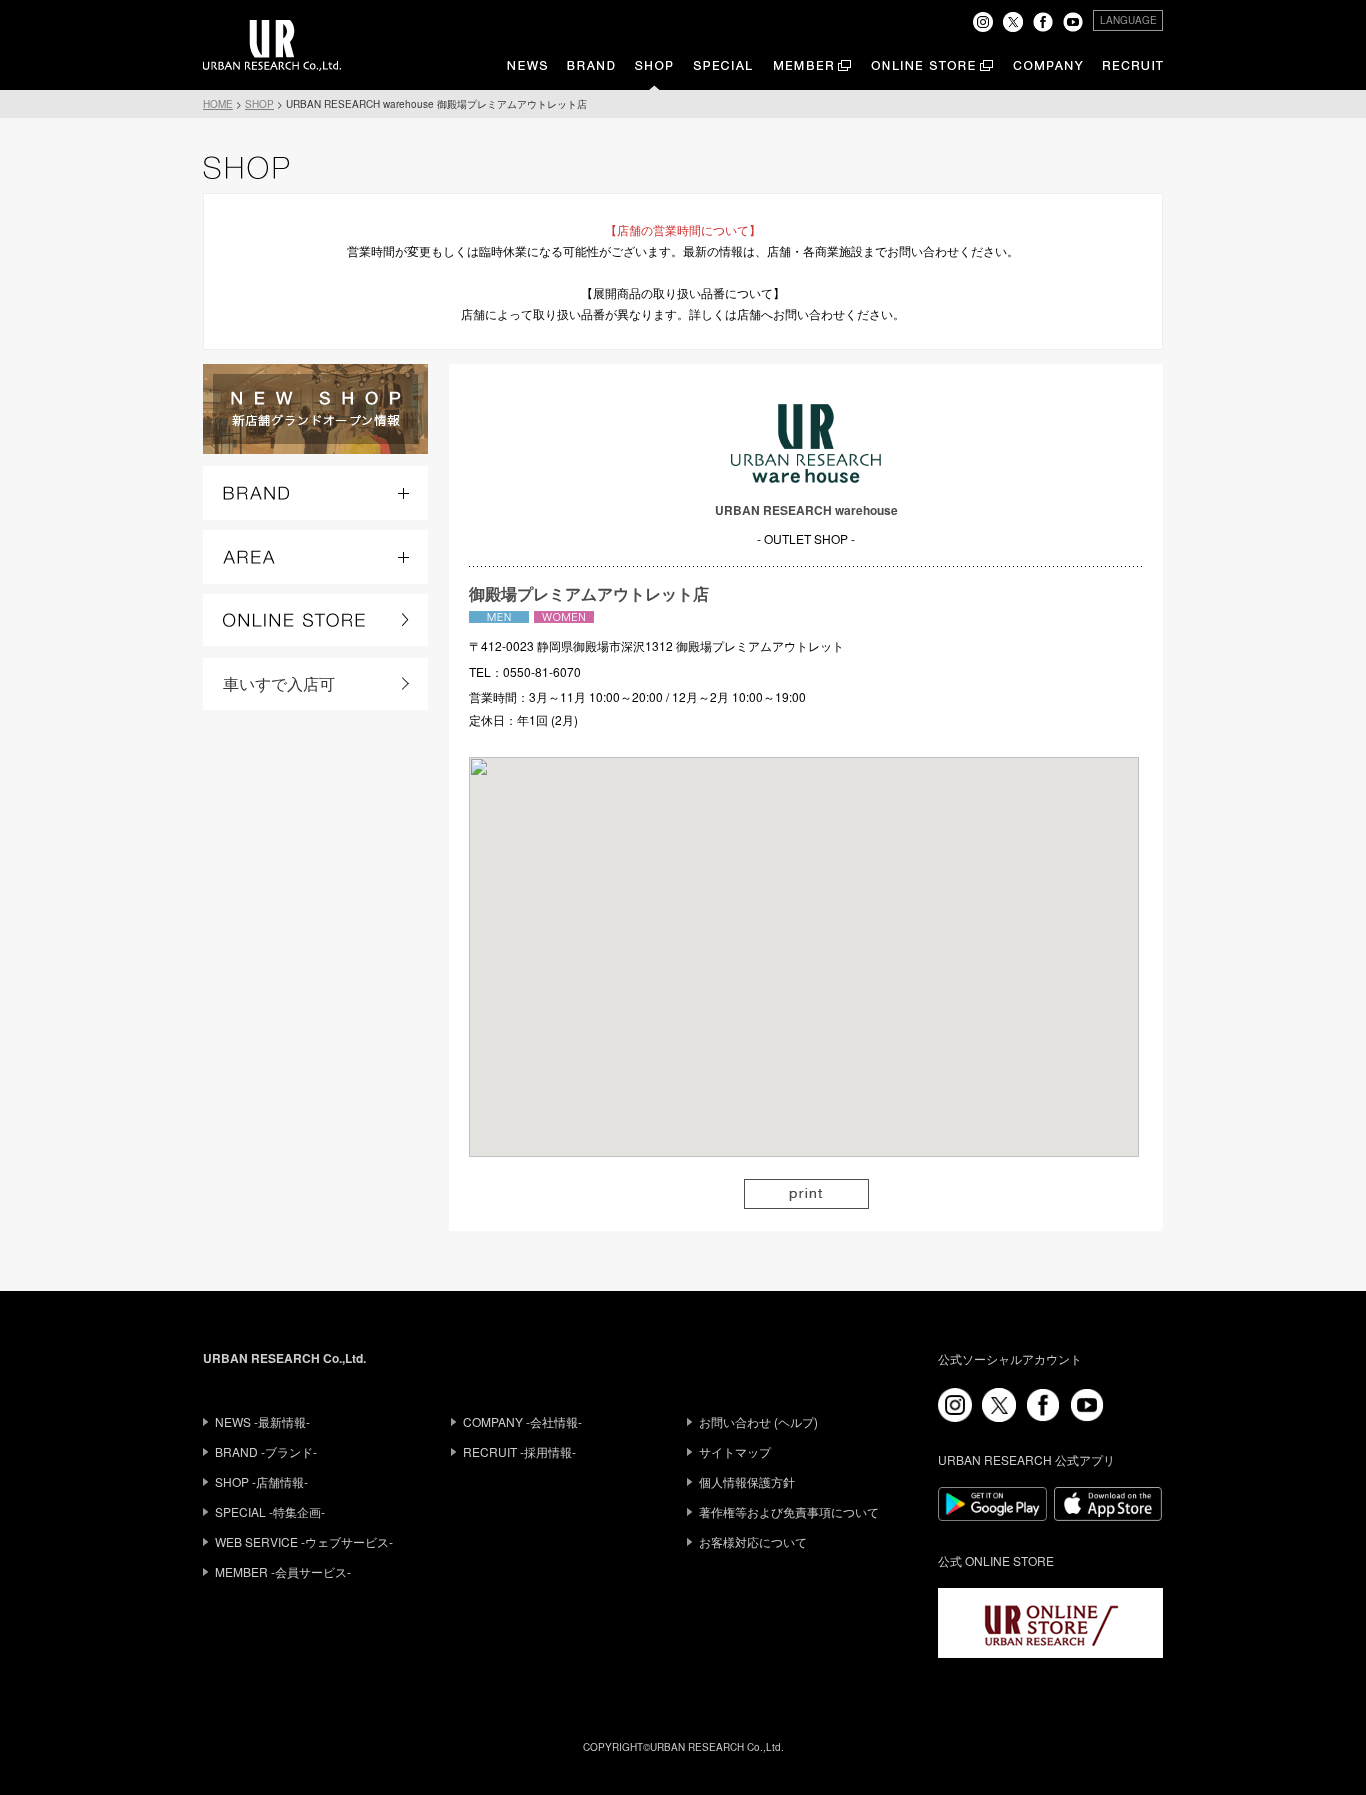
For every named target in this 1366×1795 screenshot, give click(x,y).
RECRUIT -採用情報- (519, 1451)
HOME (218, 104)
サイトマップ (735, 1451)
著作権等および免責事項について (789, 1511)
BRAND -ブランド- (266, 1451)
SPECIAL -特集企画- (270, 1511)
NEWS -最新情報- (262, 1421)
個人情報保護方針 (747, 1481)
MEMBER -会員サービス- (283, 1571)
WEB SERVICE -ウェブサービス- (304, 1541)
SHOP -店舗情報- (261, 1481)
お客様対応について (753, 1541)
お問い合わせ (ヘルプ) (758, 1421)
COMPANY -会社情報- (522, 1421)
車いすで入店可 (279, 683)
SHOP (259, 104)
